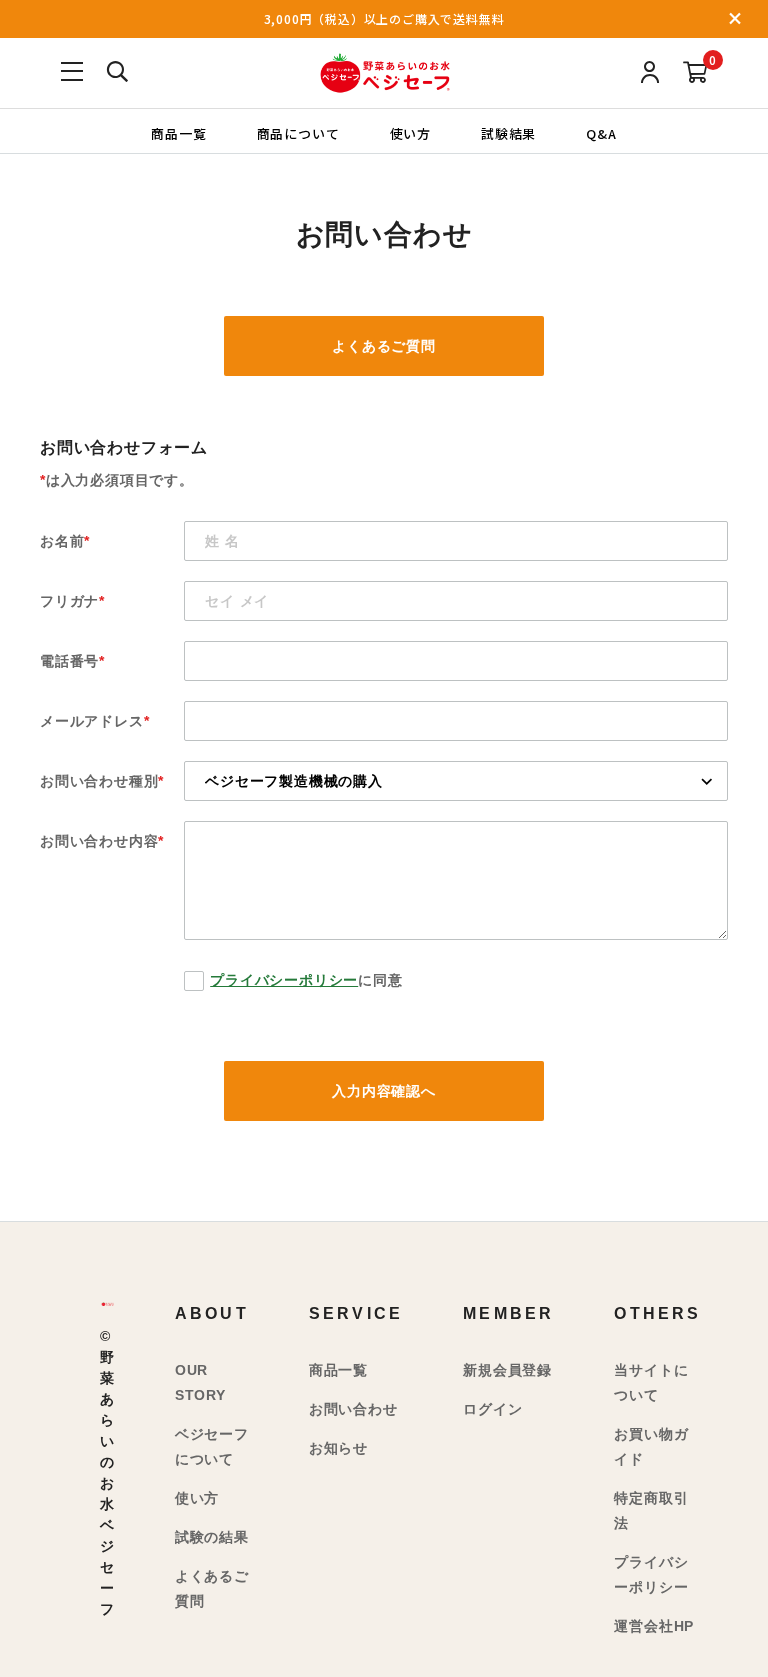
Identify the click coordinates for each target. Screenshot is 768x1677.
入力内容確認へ (384, 1091)
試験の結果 (212, 1537)
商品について (298, 132)
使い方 (410, 132)
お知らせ (338, 1448)
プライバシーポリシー (284, 980)
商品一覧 (178, 132)
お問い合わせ (353, 1409)
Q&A (601, 132)
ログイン (492, 1409)
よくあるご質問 (384, 346)
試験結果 (508, 132)
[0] (695, 73)
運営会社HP (654, 1626)
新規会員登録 (507, 1370)
